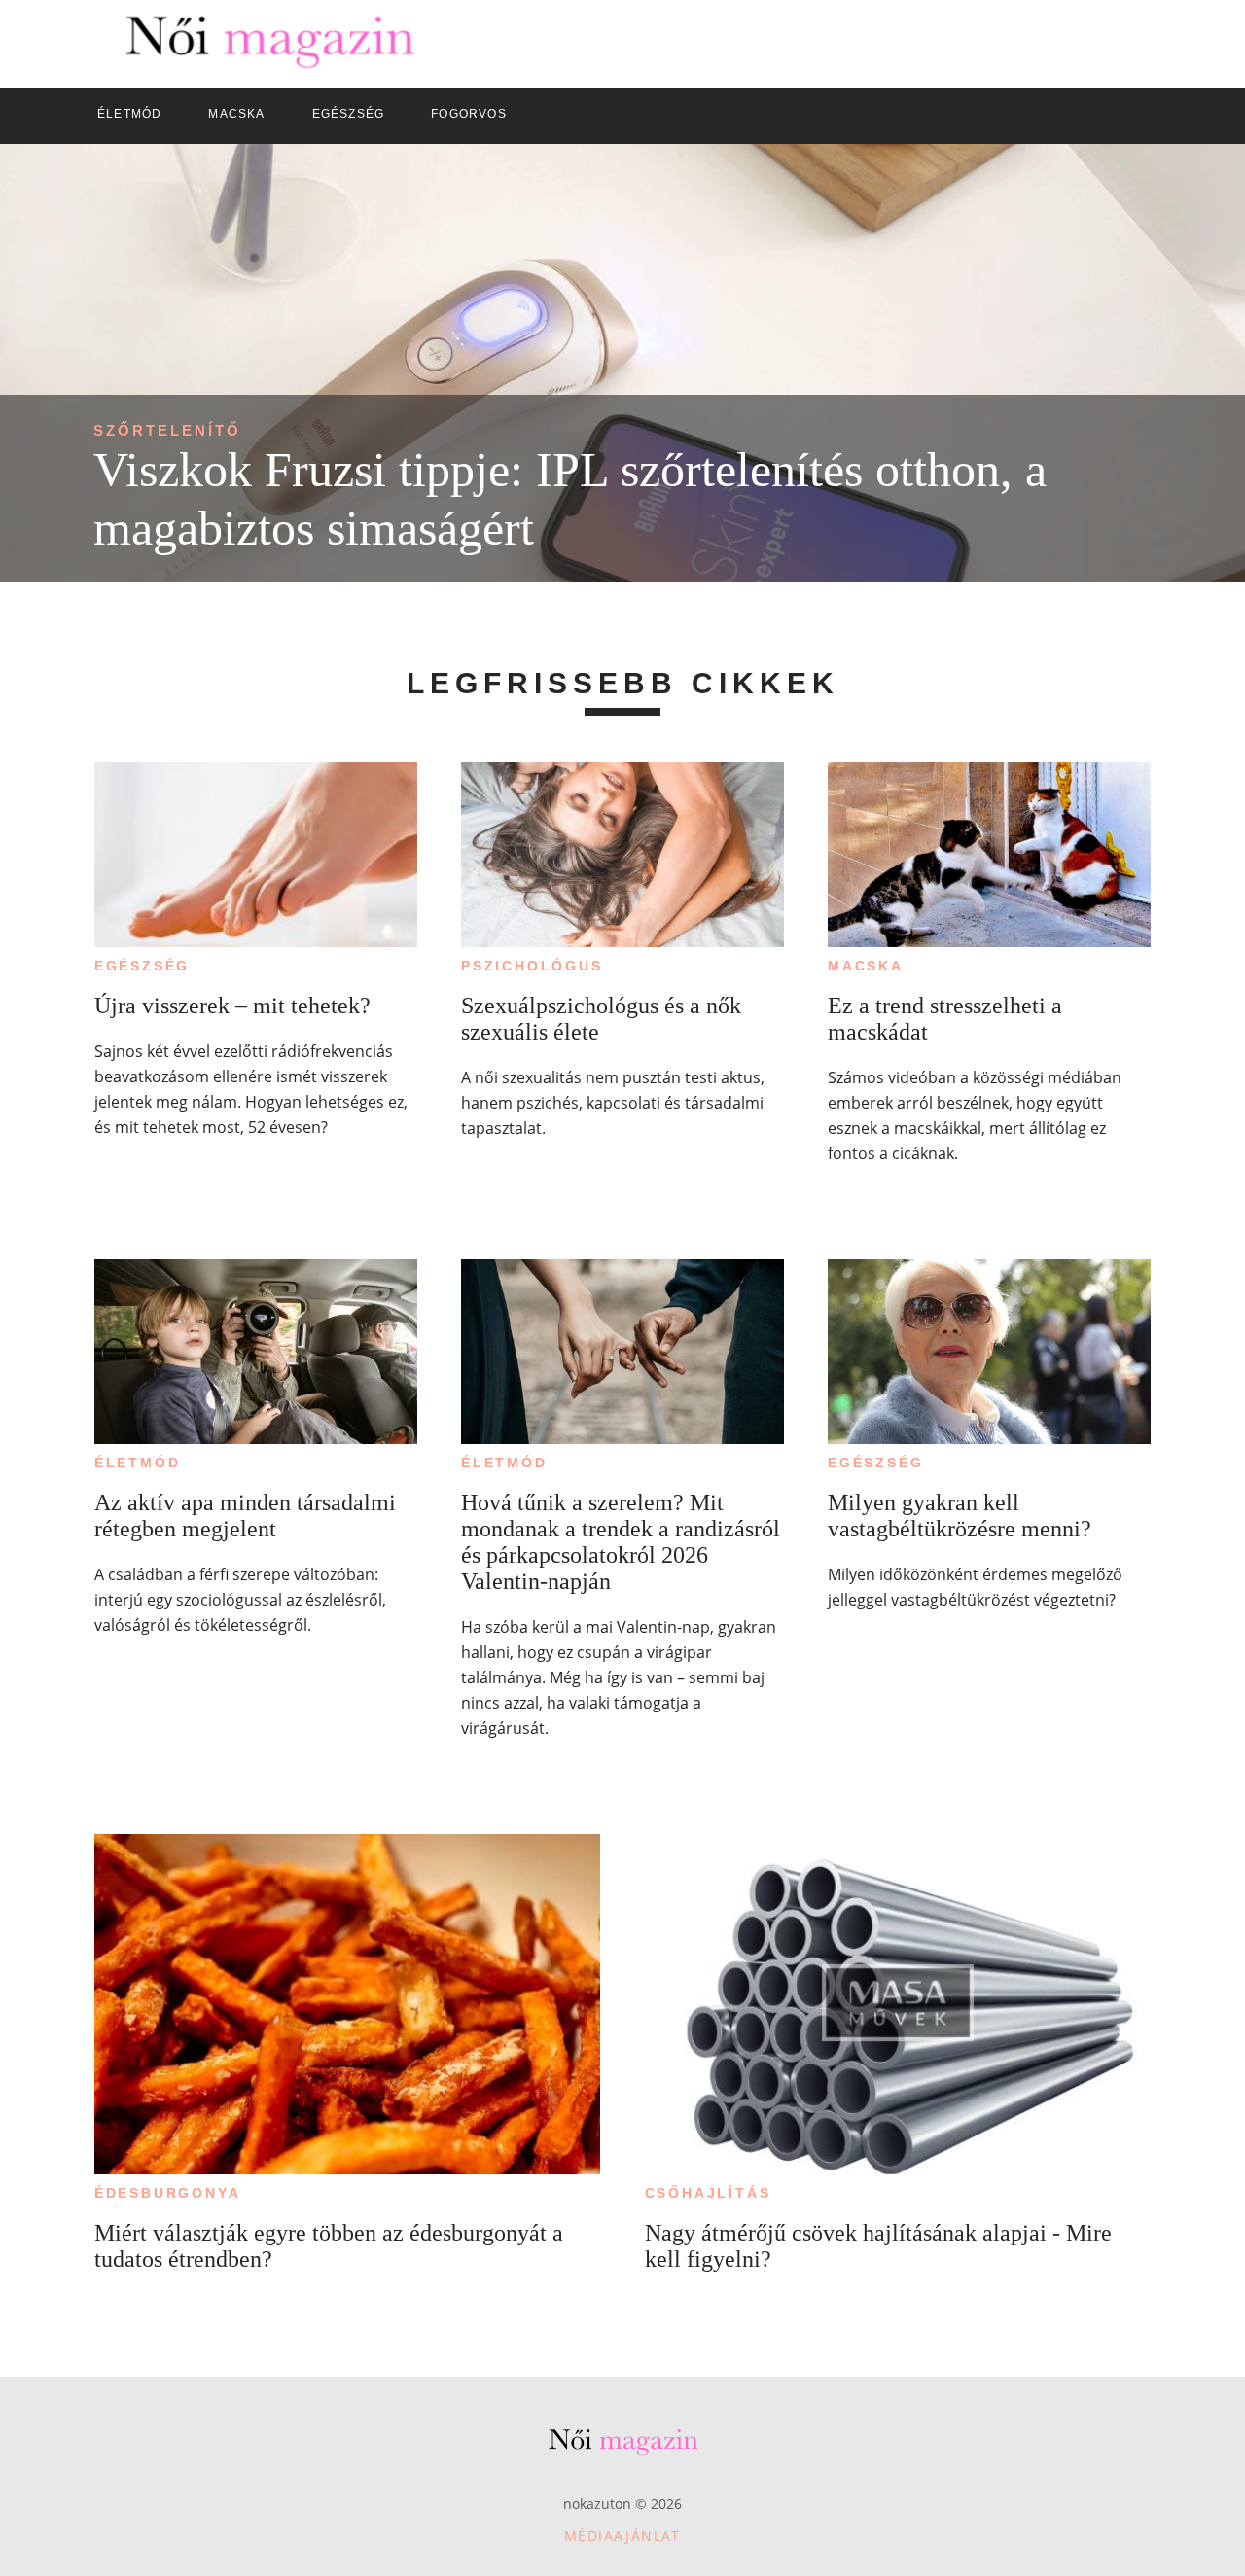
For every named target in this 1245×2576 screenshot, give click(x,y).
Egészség (142, 966)
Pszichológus (532, 966)
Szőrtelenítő (167, 430)
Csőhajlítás (708, 2193)
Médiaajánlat (622, 2536)
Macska (866, 966)
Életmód (138, 1463)
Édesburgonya (168, 2193)
